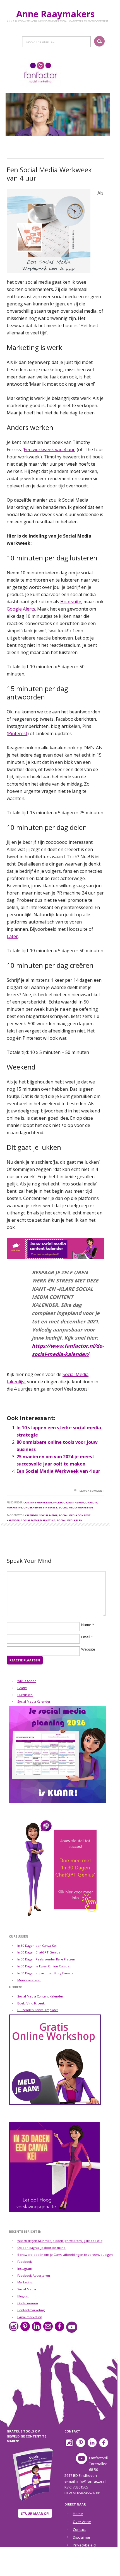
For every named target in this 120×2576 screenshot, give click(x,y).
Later (12, 936)
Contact (79, 2529)
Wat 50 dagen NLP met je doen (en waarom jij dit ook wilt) (60, 2241)
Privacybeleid (84, 2545)
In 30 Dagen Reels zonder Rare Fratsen (46, 1959)
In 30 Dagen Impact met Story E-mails (45, 1973)
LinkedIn (91, 1502)
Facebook (60, 1502)
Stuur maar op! (35, 2513)
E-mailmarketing (30, 2317)
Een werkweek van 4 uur (49, 449)
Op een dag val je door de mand (41, 2248)
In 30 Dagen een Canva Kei (37, 1946)
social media (48, 1515)
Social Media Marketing (76, 1507)
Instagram (76, 1502)
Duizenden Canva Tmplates (38, 2010)
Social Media (27, 2289)
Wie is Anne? (27, 1681)
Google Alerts (21, 609)
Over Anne (82, 2522)
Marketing (15, 1507)
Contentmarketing (38, 1502)
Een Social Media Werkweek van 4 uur (58, 1471)
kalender (31, 1515)
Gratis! (22, 1688)
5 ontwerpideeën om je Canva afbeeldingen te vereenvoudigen (65, 2255)
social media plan (69, 1520)
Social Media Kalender (34, 1701)
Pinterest (18, 733)
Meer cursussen (29, 1980)
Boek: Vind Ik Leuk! (31, 2003)
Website (88, 1649)
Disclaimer (82, 2537)
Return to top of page (57, 2568)
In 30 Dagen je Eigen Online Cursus (43, 1966)
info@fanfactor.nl (91, 2481)
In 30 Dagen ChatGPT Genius (39, 1952)
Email (86, 1637)
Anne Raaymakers (58, 14)
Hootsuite (71, 602)
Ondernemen (33, 1507)
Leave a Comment (92, 1491)
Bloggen (23, 2296)
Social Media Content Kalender (40, 1996)
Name (86, 1625)
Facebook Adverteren (34, 2275)
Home (78, 2514)
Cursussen (25, 1695)
